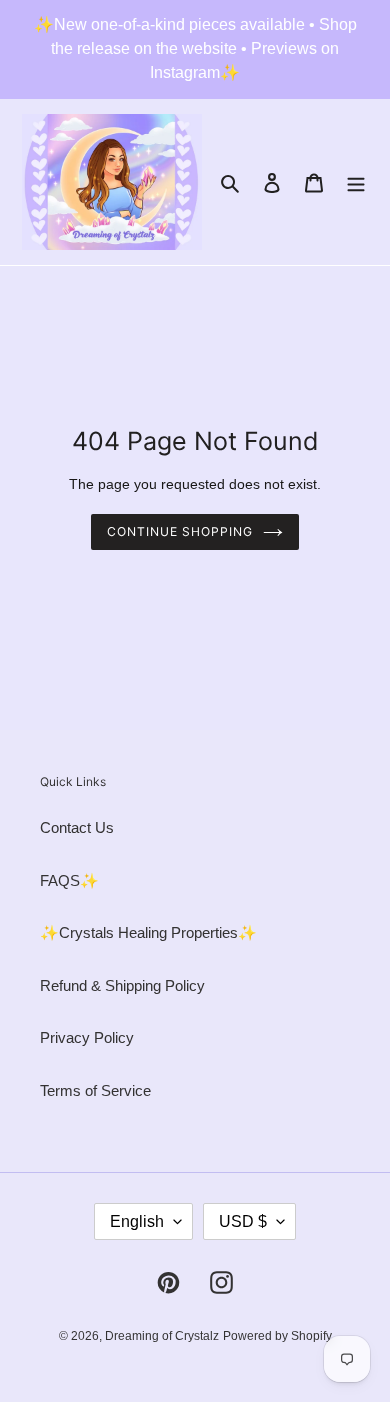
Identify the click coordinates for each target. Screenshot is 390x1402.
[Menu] (356, 182)
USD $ (243, 1221)
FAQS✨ (69, 880)
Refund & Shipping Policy (122, 985)
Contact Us (77, 827)
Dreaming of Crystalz (162, 1336)
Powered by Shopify (277, 1336)
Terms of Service (95, 1090)
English (137, 1221)
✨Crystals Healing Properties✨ (148, 932)
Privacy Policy (87, 1037)
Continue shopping (180, 531)
